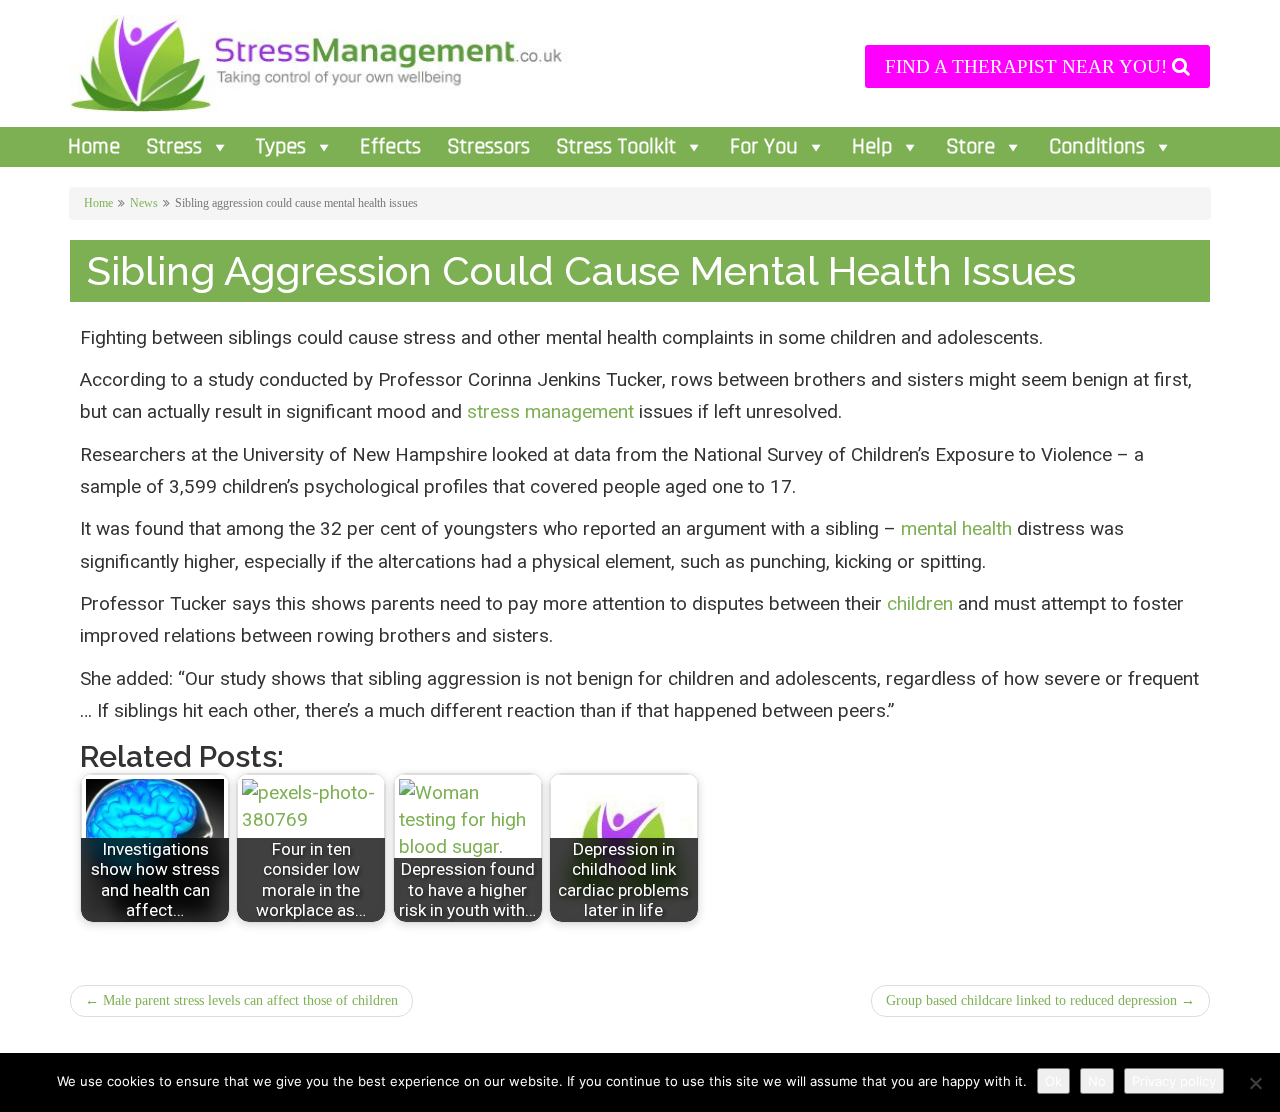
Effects (390, 147)
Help (872, 147)
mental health (956, 528)
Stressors (488, 147)
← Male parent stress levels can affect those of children (241, 1000)
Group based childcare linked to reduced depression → (1040, 1000)
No (1097, 1081)
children (920, 603)
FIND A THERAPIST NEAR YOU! (1028, 66)
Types (281, 147)
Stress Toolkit (616, 147)
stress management (550, 411)
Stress (174, 147)
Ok (1053, 1081)
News (144, 203)
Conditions (1097, 147)
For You (764, 147)
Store (970, 147)
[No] (1255, 1083)
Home (94, 147)
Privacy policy (1174, 1081)
